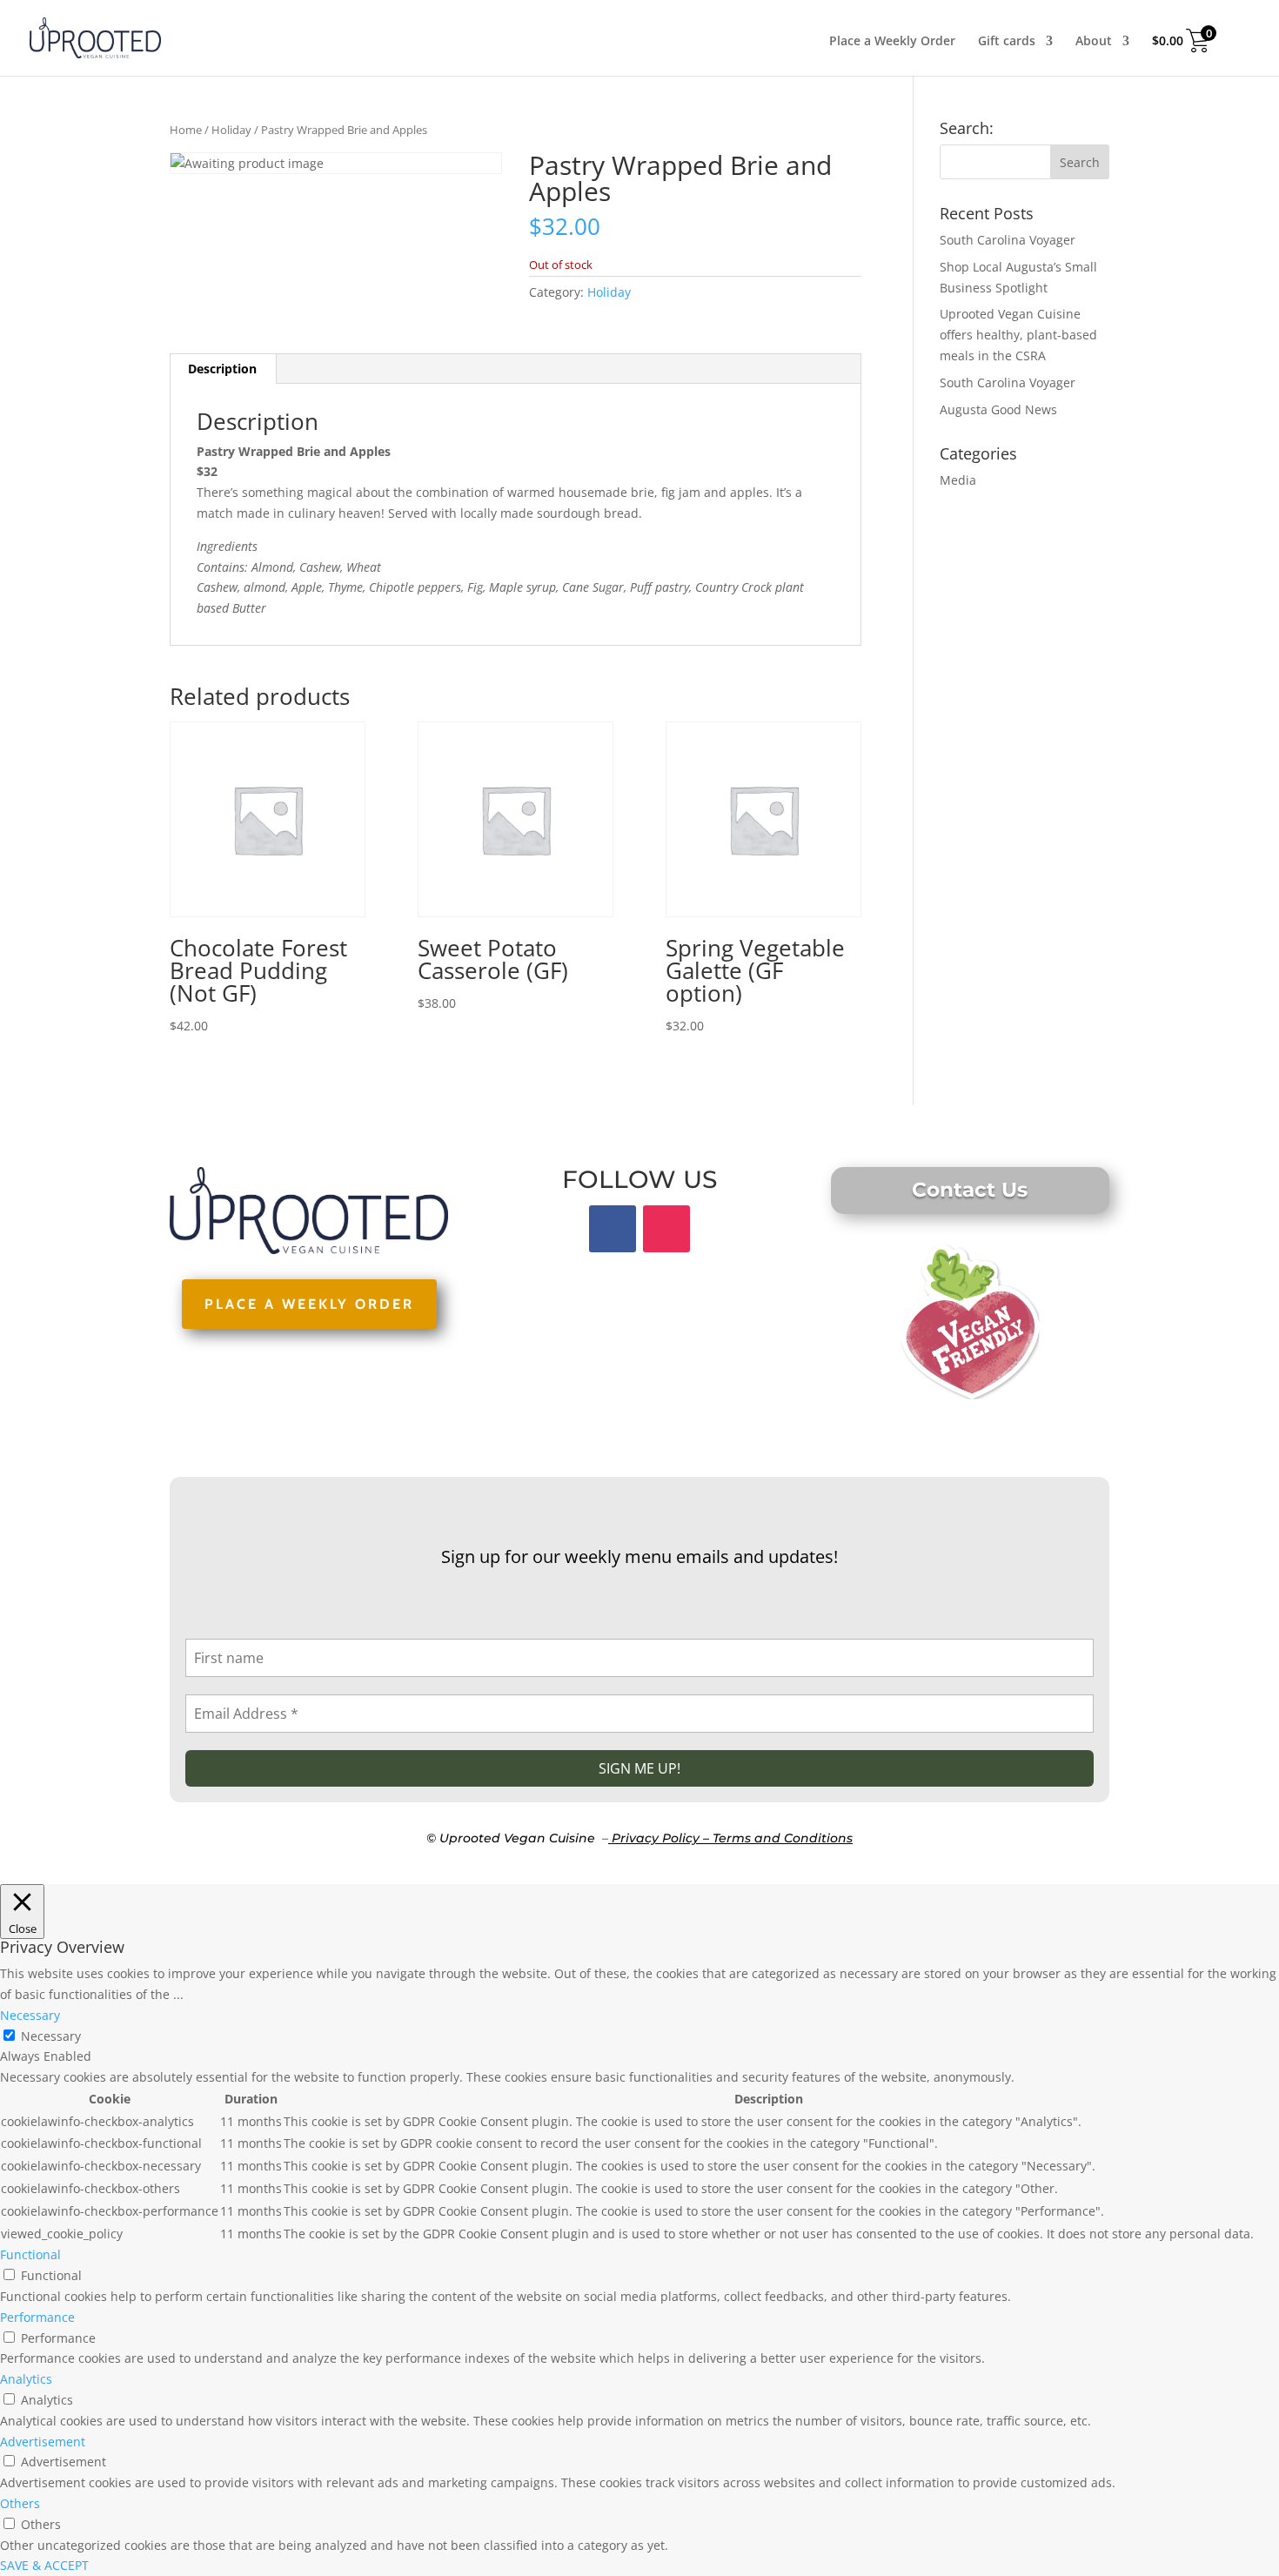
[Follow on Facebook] (613, 1229)
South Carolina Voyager (1008, 240)
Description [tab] (222, 369)
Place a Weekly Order (892, 42)
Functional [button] (30, 2254)
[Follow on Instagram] (666, 1229)
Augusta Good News (998, 409)
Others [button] (20, 2503)
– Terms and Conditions (778, 1838)
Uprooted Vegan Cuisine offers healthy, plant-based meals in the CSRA (1018, 335)
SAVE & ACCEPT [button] (44, 2565)
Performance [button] (37, 2317)
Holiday (231, 130)
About (1094, 42)
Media (958, 480)
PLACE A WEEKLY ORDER (309, 1304)
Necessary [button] (30, 2015)
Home (186, 130)
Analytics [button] (26, 2379)
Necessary (51, 2036)
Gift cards (1007, 42)
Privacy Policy (656, 1838)
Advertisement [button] (43, 2442)
